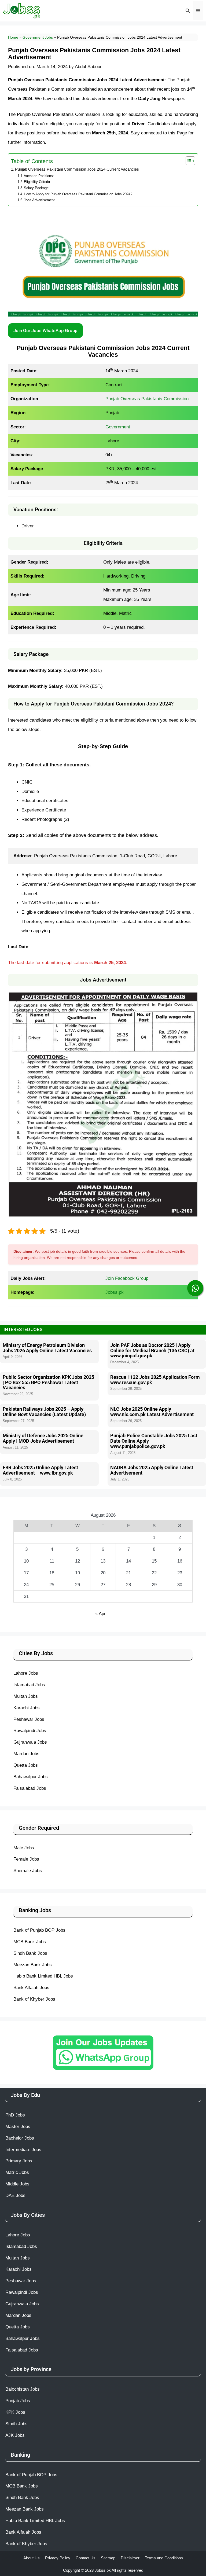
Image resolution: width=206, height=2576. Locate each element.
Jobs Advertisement (39, 200)
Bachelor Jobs (20, 2138)
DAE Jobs (15, 2195)
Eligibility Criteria (37, 182)
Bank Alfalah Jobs (31, 1987)
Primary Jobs (19, 2161)
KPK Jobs (15, 2412)
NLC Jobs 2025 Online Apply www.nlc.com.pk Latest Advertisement (152, 1412)
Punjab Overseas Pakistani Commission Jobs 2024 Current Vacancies (77, 169)
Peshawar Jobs (29, 1719)
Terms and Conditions (164, 2558)
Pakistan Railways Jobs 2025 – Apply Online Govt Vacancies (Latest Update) (44, 1412)
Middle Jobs (17, 2184)
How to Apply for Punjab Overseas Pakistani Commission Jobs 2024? (78, 194)
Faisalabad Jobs (30, 1788)
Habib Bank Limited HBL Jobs (43, 1976)
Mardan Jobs (26, 1754)
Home (13, 37)
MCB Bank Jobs (30, 1942)
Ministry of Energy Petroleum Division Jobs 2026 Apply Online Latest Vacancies (47, 1348)
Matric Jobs (17, 2172)
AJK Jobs (15, 2435)
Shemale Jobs (28, 1871)
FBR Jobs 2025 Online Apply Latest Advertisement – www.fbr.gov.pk (40, 1470)
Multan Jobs (26, 1696)
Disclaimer (130, 2558)
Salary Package (36, 188)
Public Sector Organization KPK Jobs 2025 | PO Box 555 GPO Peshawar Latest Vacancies (48, 1382)
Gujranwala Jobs (30, 1742)
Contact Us (86, 2558)
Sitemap (108, 2558)
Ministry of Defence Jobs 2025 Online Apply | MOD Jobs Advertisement (43, 1438)
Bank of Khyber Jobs (34, 1999)
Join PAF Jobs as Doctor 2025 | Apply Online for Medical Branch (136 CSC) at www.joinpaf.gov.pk (152, 1351)
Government (118, 427)
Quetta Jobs (26, 1765)
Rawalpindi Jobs (30, 1730)
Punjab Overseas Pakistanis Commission (147, 399)
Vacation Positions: (39, 176)
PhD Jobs (15, 2115)
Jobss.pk (103, 2570)
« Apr (100, 1614)
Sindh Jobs (16, 2424)
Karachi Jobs (27, 1708)
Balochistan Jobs (23, 2389)
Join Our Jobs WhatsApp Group (45, 330)
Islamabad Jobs (29, 1685)
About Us (32, 2558)
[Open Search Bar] (187, 11)
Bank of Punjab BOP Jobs (39, 1930)
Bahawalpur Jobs (31, 1777)
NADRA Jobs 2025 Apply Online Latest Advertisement (152, 1470)
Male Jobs (24, 1848)
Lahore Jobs (26, 1673)
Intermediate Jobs (23, 2149)
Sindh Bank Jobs (30, 1953)
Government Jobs (38, 37)
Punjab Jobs (18, 2401)
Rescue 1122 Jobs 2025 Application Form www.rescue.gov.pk (155, 1380)
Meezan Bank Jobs (33, 1965)
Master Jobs (18, 2126)
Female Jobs (26, 1859)
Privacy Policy (58, 2558)
